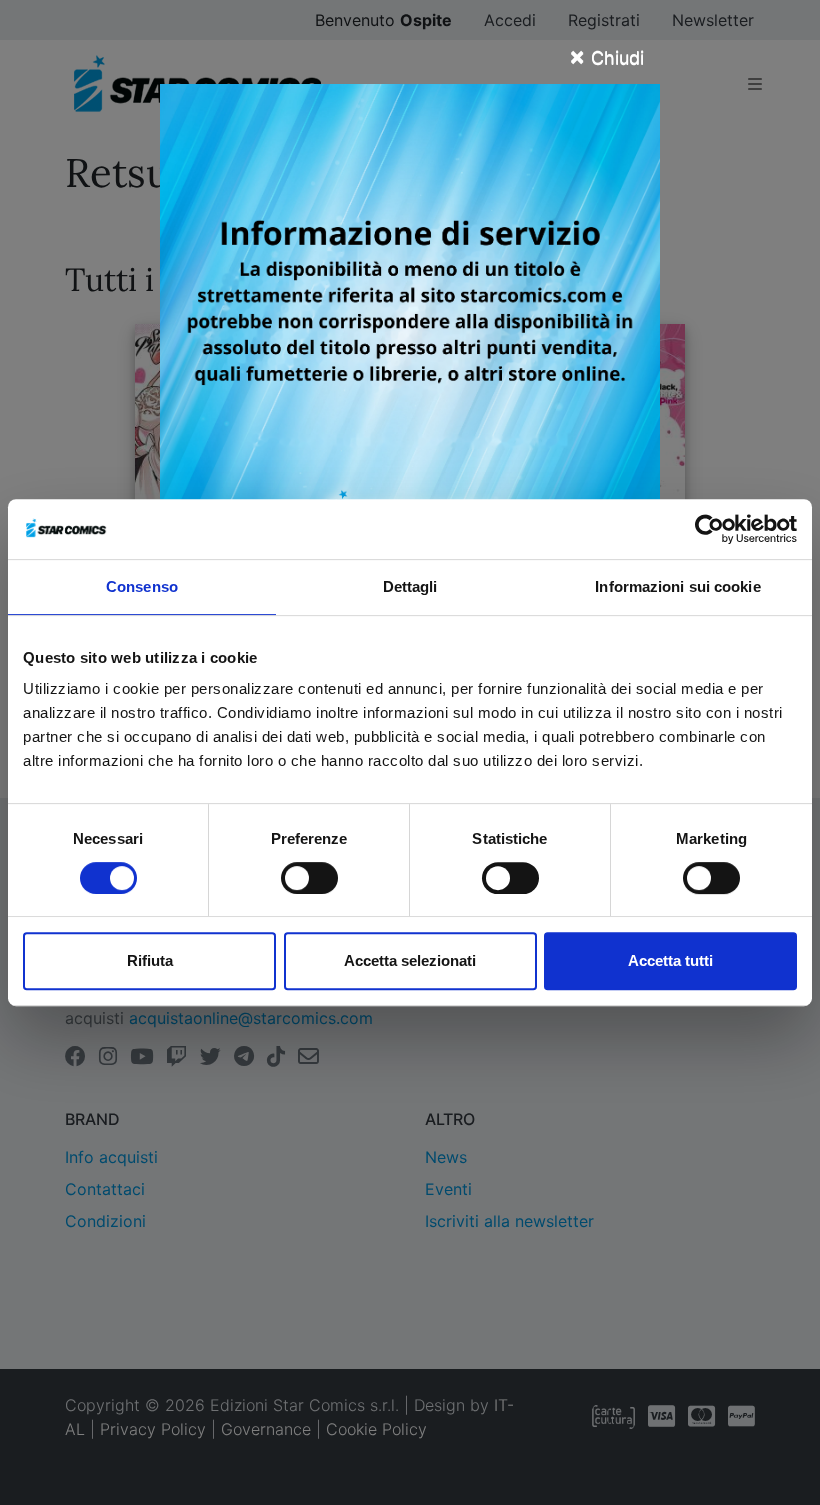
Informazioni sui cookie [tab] (677, 586)
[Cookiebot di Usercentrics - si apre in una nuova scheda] (709, 529)
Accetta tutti (670, 960)
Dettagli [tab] (410, 586)
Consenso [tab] (142, 586)
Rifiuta (150, 960)
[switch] (309, 878)
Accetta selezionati (410, 960)
